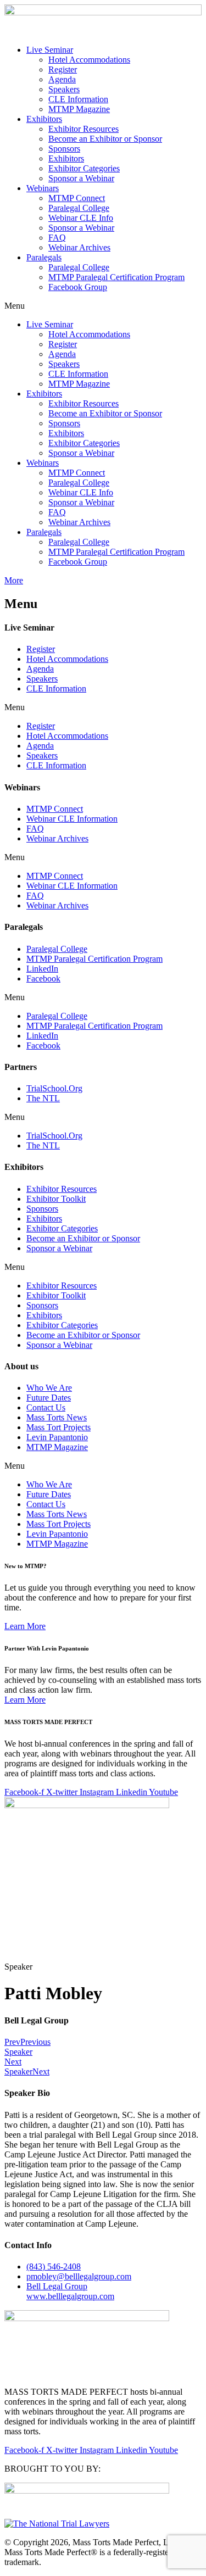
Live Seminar (50, 50)
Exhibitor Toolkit (56, 1199)
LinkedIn (42, 969)
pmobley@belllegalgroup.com (79, 2276)
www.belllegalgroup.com (70, 2291)
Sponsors (64, 149)
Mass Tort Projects (59, 1427)
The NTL (43, 1098)
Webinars (43, 188)
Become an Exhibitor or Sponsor (105, 139)
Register (63, 69)
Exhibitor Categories (84, 168)
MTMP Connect (77, 198)
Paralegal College (79, 208)
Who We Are (49, 1388)
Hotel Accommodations (89, 60)
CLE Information (78, 99)
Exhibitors (44, 119)
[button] (103, 306)
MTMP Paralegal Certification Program (116, 277)
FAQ (57, 238)
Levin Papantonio (57, 1437)
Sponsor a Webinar (81, 178)
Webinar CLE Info (81, 218)
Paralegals (44, 257)
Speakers (64, 89)
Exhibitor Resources (83, 129)
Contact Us (46, 1407)
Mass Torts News (57, 1417)
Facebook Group (78, 287)
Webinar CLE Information (72, 819)
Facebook (43, 978)
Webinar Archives (79, 247)
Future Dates (49, 1398)
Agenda (62, 79)
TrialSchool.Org (54, 1088)
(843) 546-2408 (54, 2266)
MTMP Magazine (79, 109)
